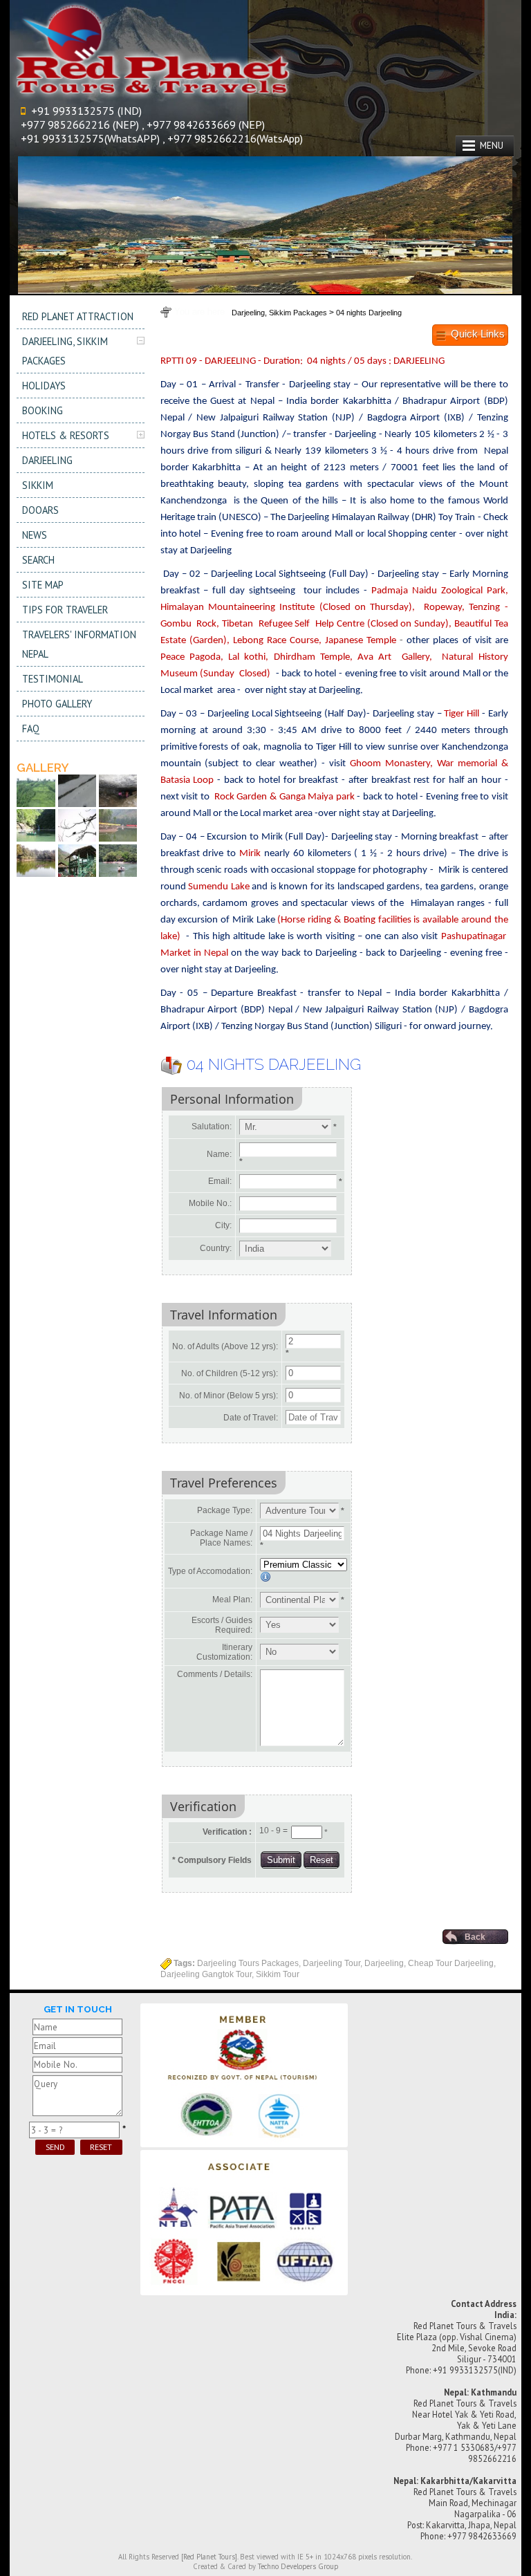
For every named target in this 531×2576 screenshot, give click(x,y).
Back (475, 1937)
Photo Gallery (57, 704)
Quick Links (478, 334)
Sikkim (38, 485)
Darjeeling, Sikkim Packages (65, 351)
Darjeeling (47, 460)
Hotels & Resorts (66, 435)
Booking (43, 410)
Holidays (44, 386)
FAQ (31, 729)
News (35, 535)
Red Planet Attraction (78, 316)
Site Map (43, 585)
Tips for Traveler (65, 610)
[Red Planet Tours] (209, 2557)
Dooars (40, 510)
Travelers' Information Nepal (79, 644)
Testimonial (53, 679)
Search (38, 560)
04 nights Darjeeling (369, 313)
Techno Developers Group (298, 2566)
